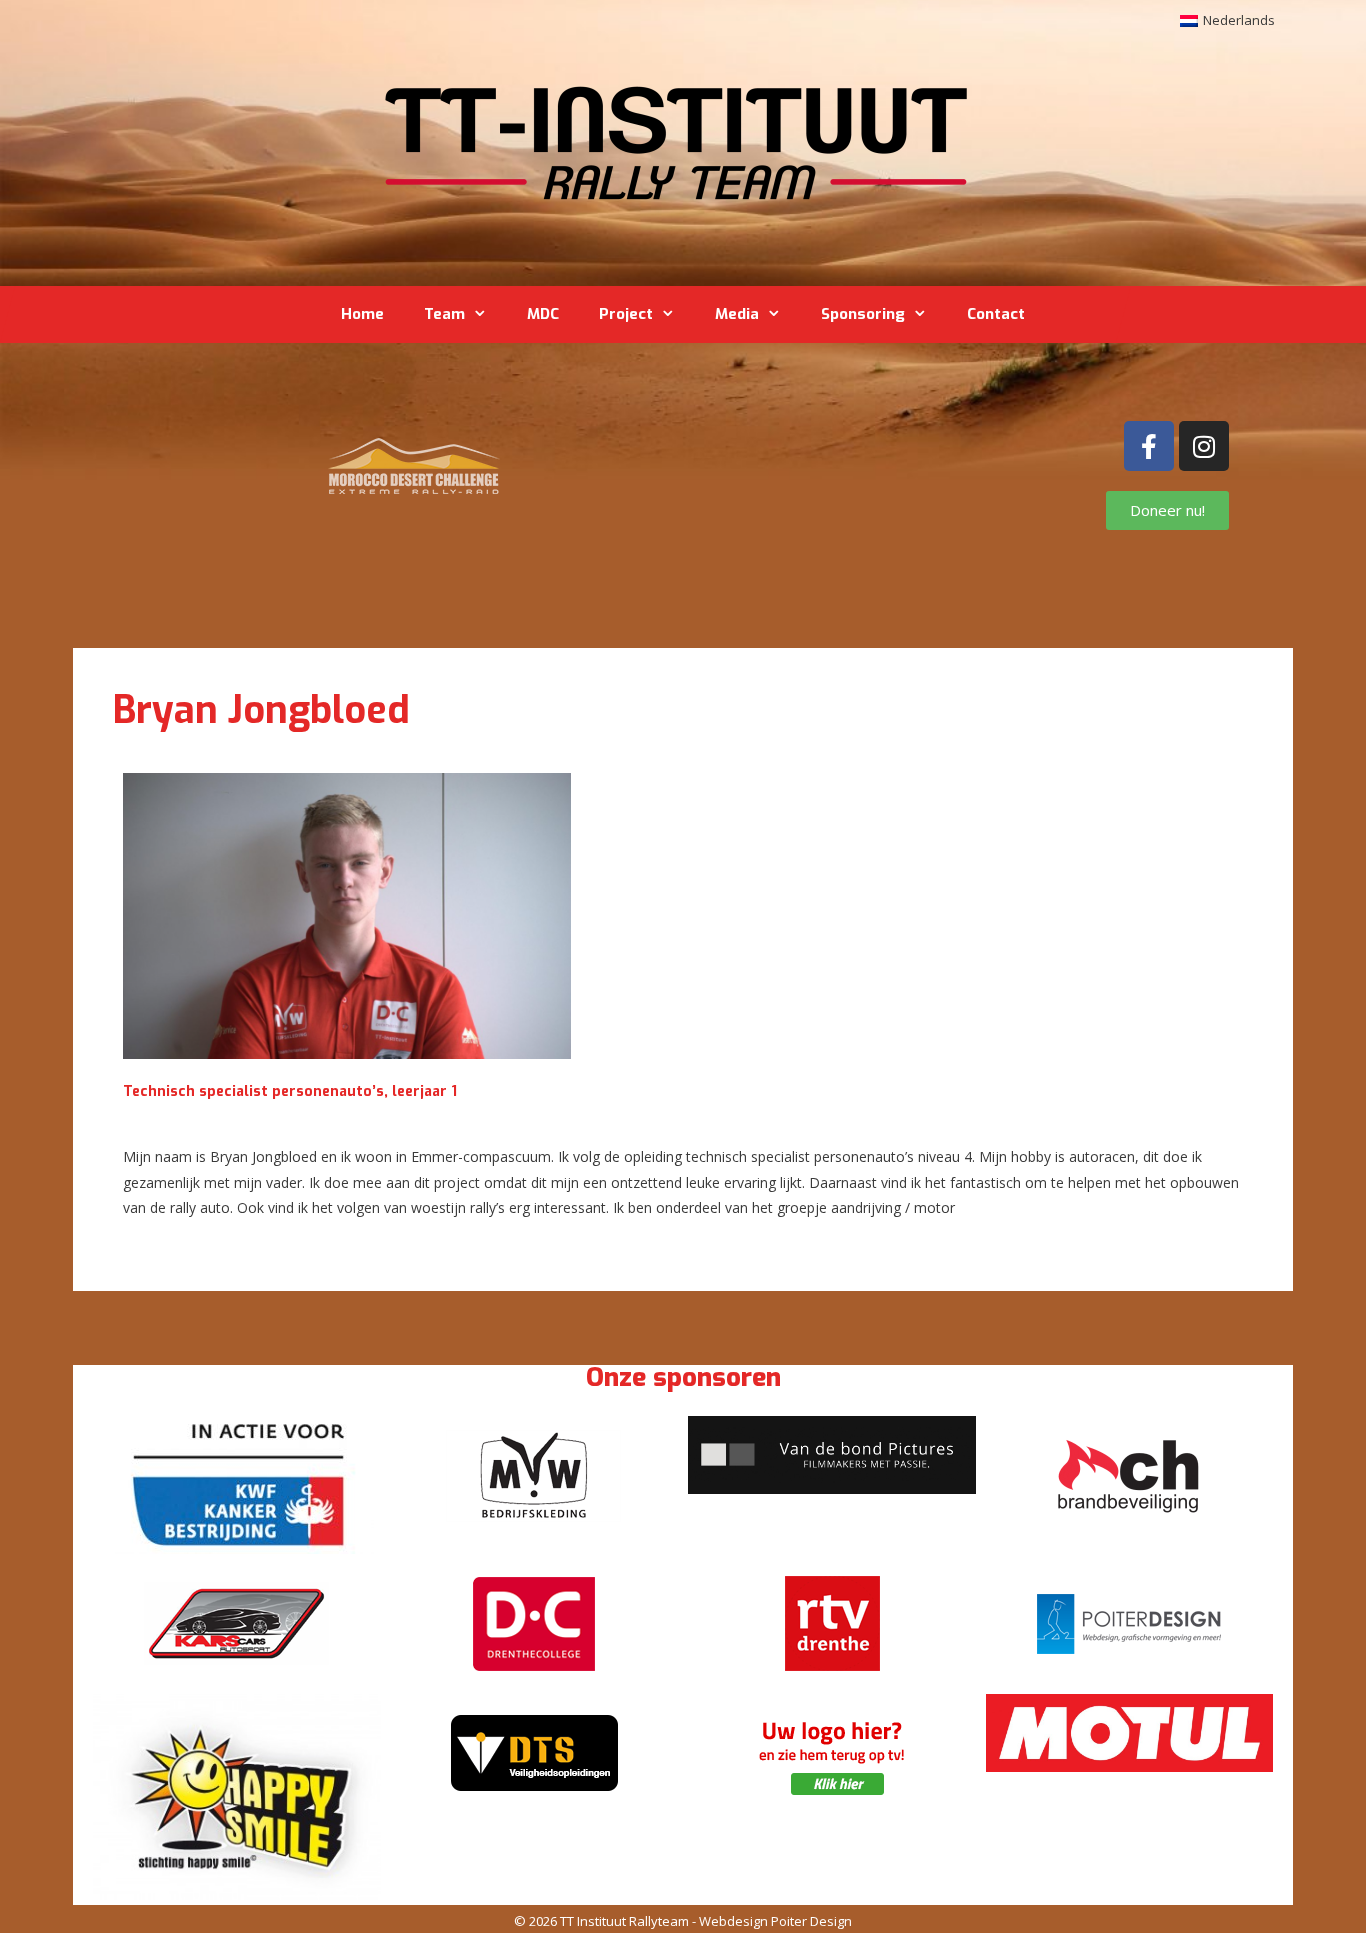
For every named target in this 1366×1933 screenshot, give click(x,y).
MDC (543, 314)
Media (737, 314)
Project (626, 314)
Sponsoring (863, 314)
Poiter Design (811, 1921)
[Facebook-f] (1149, 446)
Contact (996, 314)
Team (444, 314)
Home (362, 314)
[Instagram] (1204, 446)
